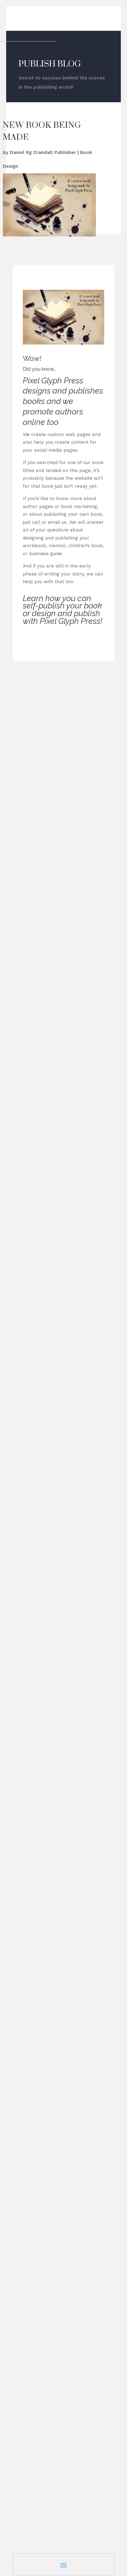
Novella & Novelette (82, 955)
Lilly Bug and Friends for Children (56, 1095)
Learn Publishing (38, 955)
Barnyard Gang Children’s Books (55, 755)
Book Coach (54, 770)
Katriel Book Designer (51, 1265)
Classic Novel (86, 947)
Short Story (88, 778)
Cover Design (34, 778)
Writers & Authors (67, 963)
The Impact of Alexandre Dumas (56, 1258)
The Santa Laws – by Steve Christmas (62, 1810)
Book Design (84, 770)
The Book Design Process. (49, 2449)
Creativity (62, 778)
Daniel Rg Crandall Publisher (43, 152)
